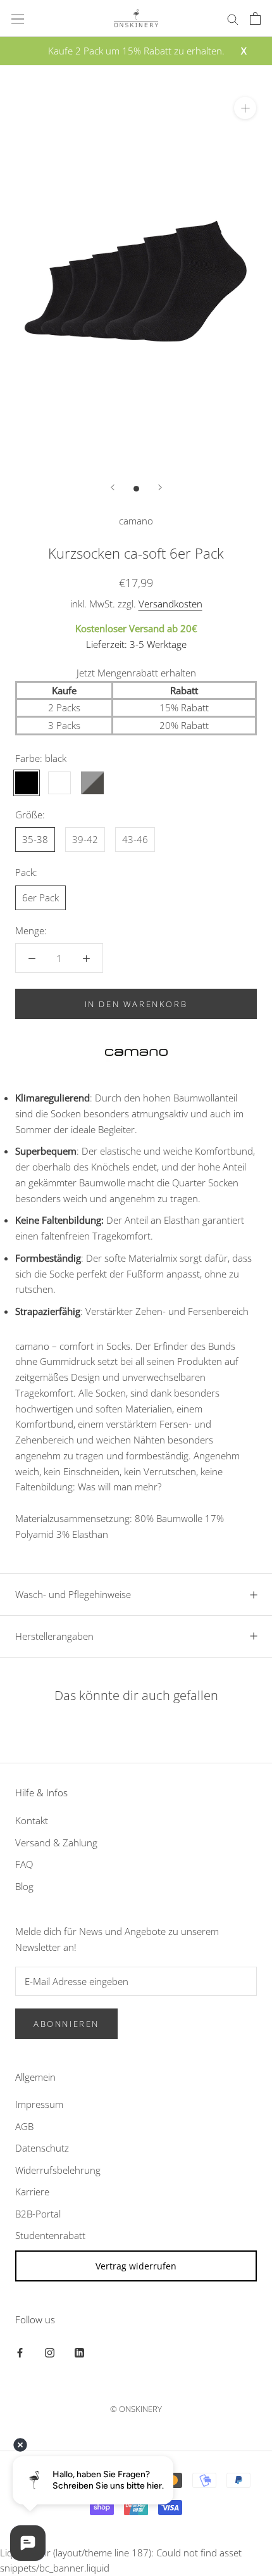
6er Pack (40, 898)
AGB (24, 2126)
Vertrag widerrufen (136, 2266)
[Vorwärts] (160, 487)
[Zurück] (113, 487)
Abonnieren (66, 2024)
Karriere (32, 2192)
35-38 (35, 839)
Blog (24, 1886)
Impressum (39, 2104)
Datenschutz (42, 2148)
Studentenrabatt (50, 2235)
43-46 (135, 839)
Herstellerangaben (54, 1636)
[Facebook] (20, 2352)
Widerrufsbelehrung (58, 2170)
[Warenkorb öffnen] (255, 18)
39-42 (85, 839)
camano (136, 521)
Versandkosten (170, 604)
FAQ (24, 1864)
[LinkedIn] (79, 2352)
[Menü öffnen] (18, 18)
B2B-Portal (38, 2214)
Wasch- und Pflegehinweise (73, 1594)
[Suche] (233, 18)
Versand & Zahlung (56, 1843)
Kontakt (32, 1820)
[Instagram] (50, 2352)
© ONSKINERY (136, 2409)
